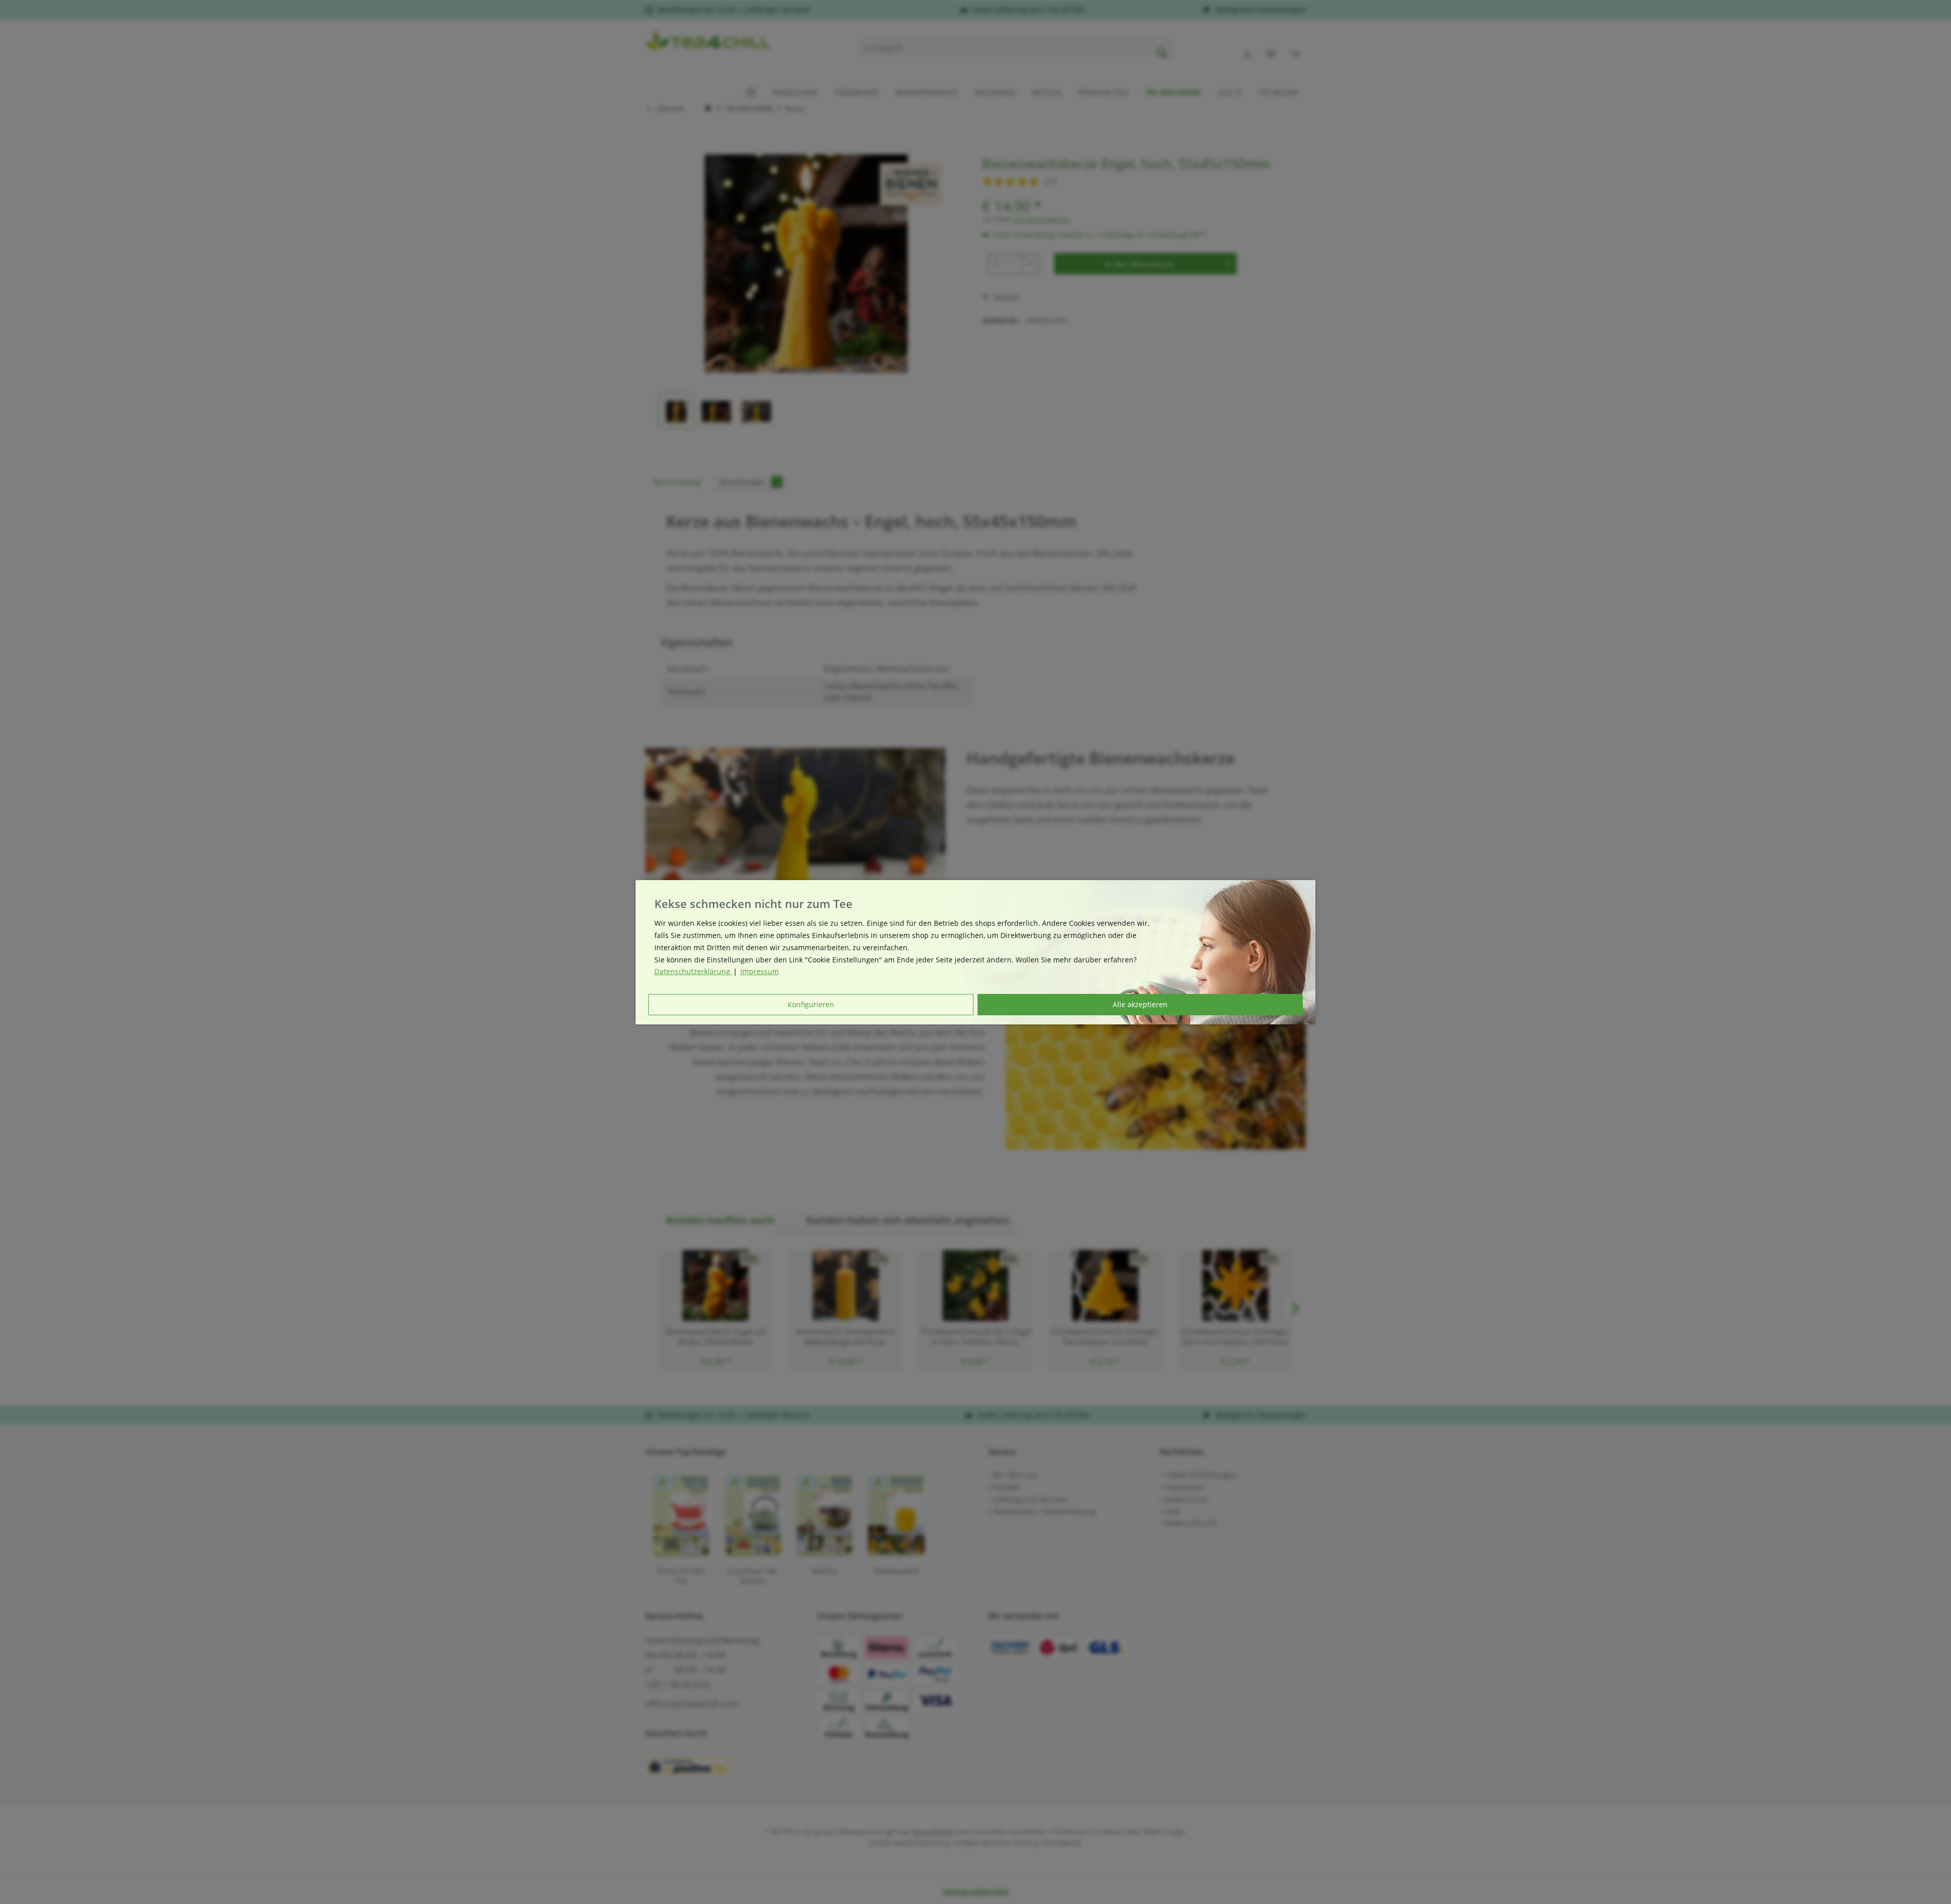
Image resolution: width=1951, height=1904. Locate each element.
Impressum (760, 971)
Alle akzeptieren (1140, 1004)
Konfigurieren (811, 1004)
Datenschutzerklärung (693, 971)
